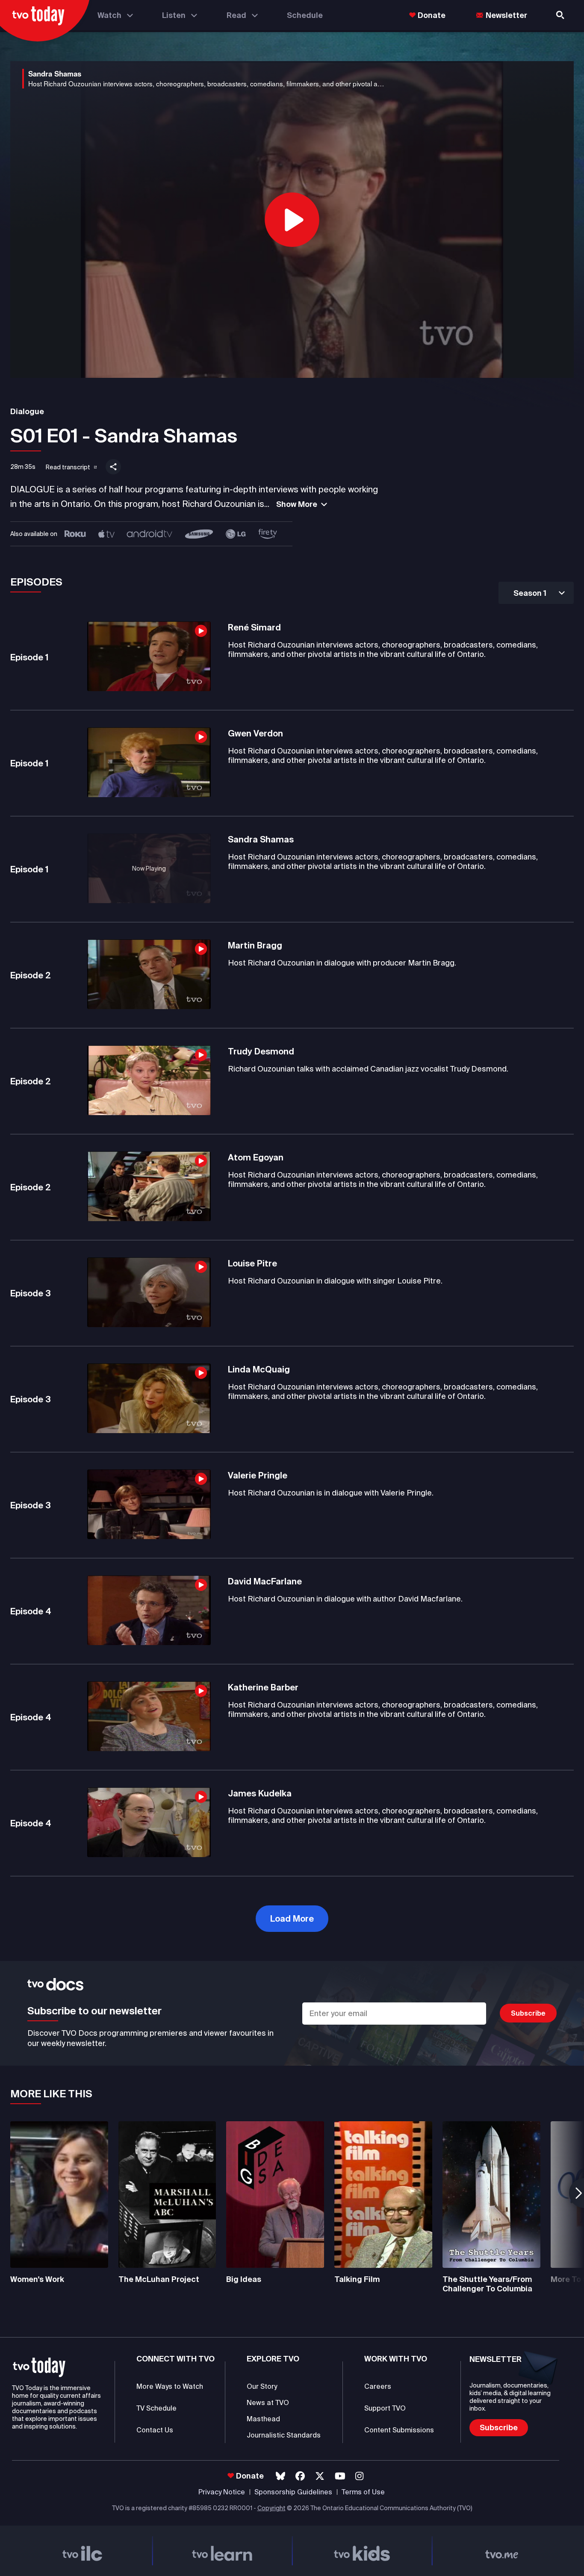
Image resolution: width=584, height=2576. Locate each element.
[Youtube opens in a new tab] (340, 2476)
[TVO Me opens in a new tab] (502, 2551)
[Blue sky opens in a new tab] (280, 2476)
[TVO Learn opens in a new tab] (222, 2551)
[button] (65, 465)
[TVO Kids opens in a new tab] (362, 2551)
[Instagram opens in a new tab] (359, 2476)
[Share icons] (113, 467)
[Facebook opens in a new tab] (300, 2476)
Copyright (271, 2508)
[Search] (561, 15)
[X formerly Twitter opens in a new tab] (320, 2476)
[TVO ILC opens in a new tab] (82, 2551)
